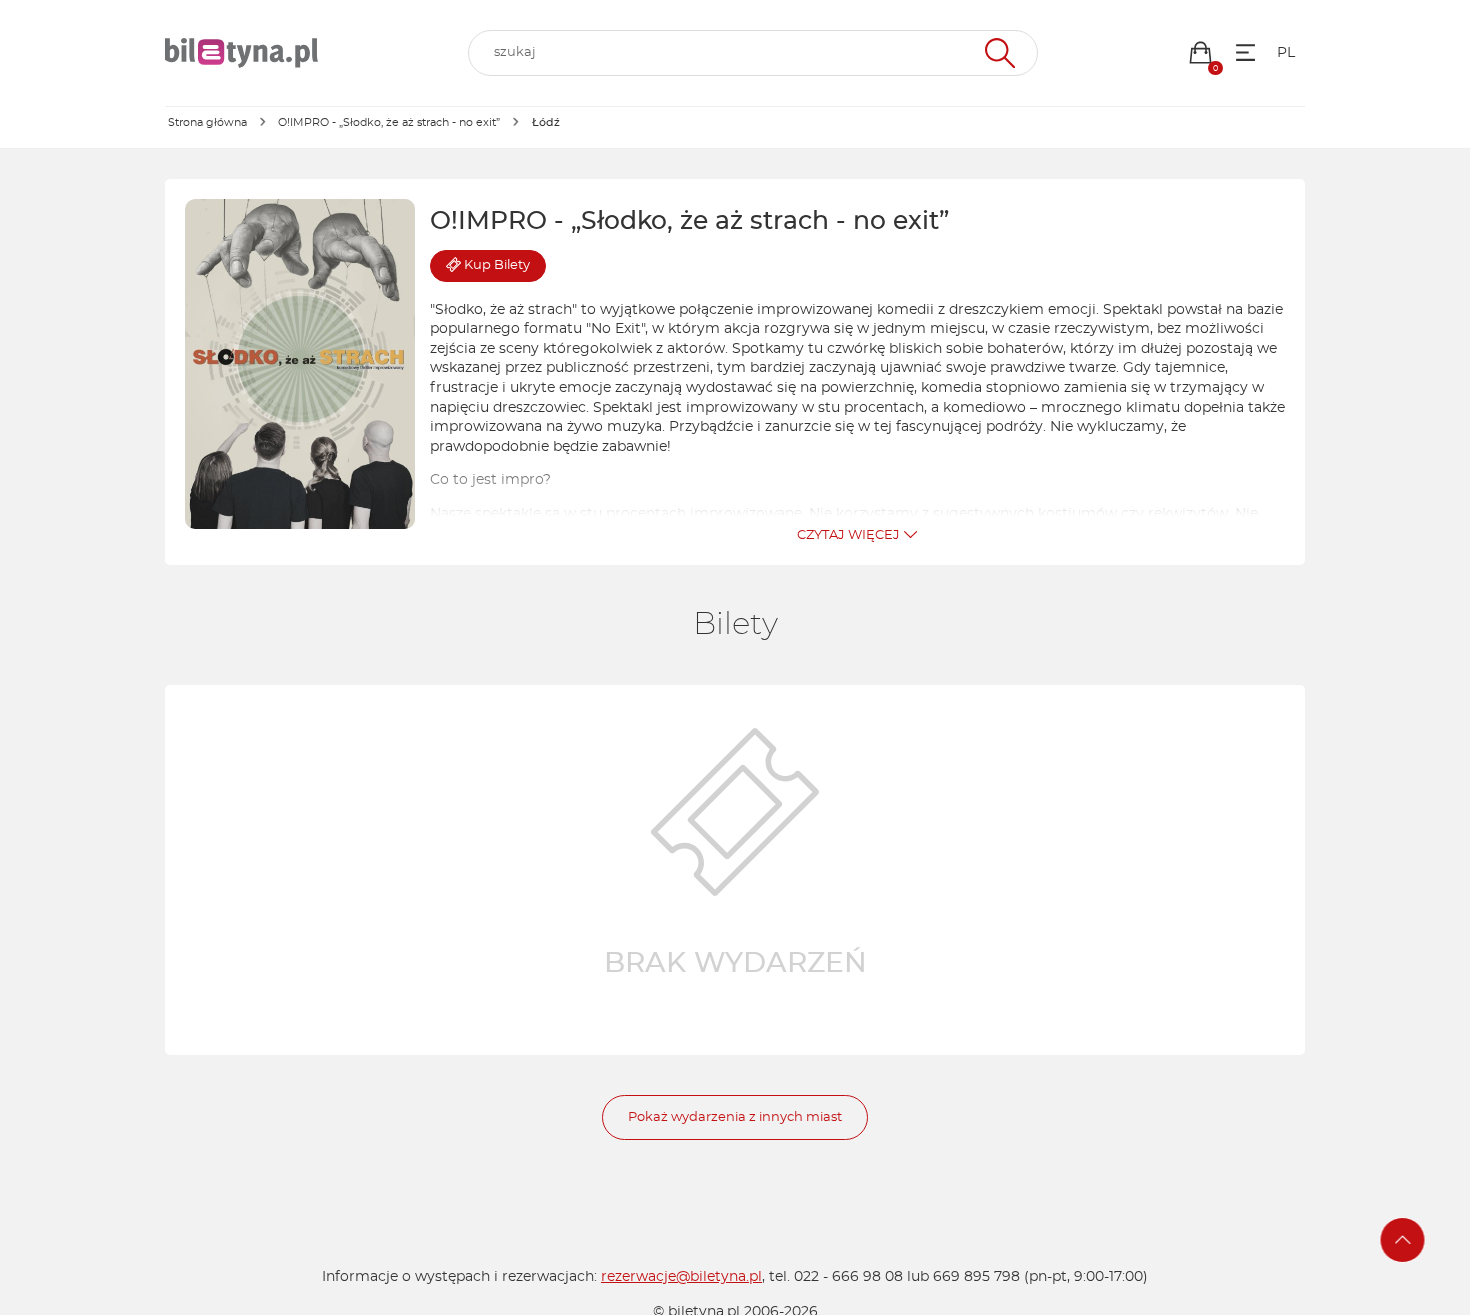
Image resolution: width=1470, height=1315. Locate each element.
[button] (1200, 52)
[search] (753, 53)
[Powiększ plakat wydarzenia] (300, 364)
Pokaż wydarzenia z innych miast (735, 1117)
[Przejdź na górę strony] (1403, 1240)
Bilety (497, 265)
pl (1286, 53)
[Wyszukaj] (997, 53)
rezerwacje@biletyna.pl (681, 1277)
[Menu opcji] (1245, 52)
